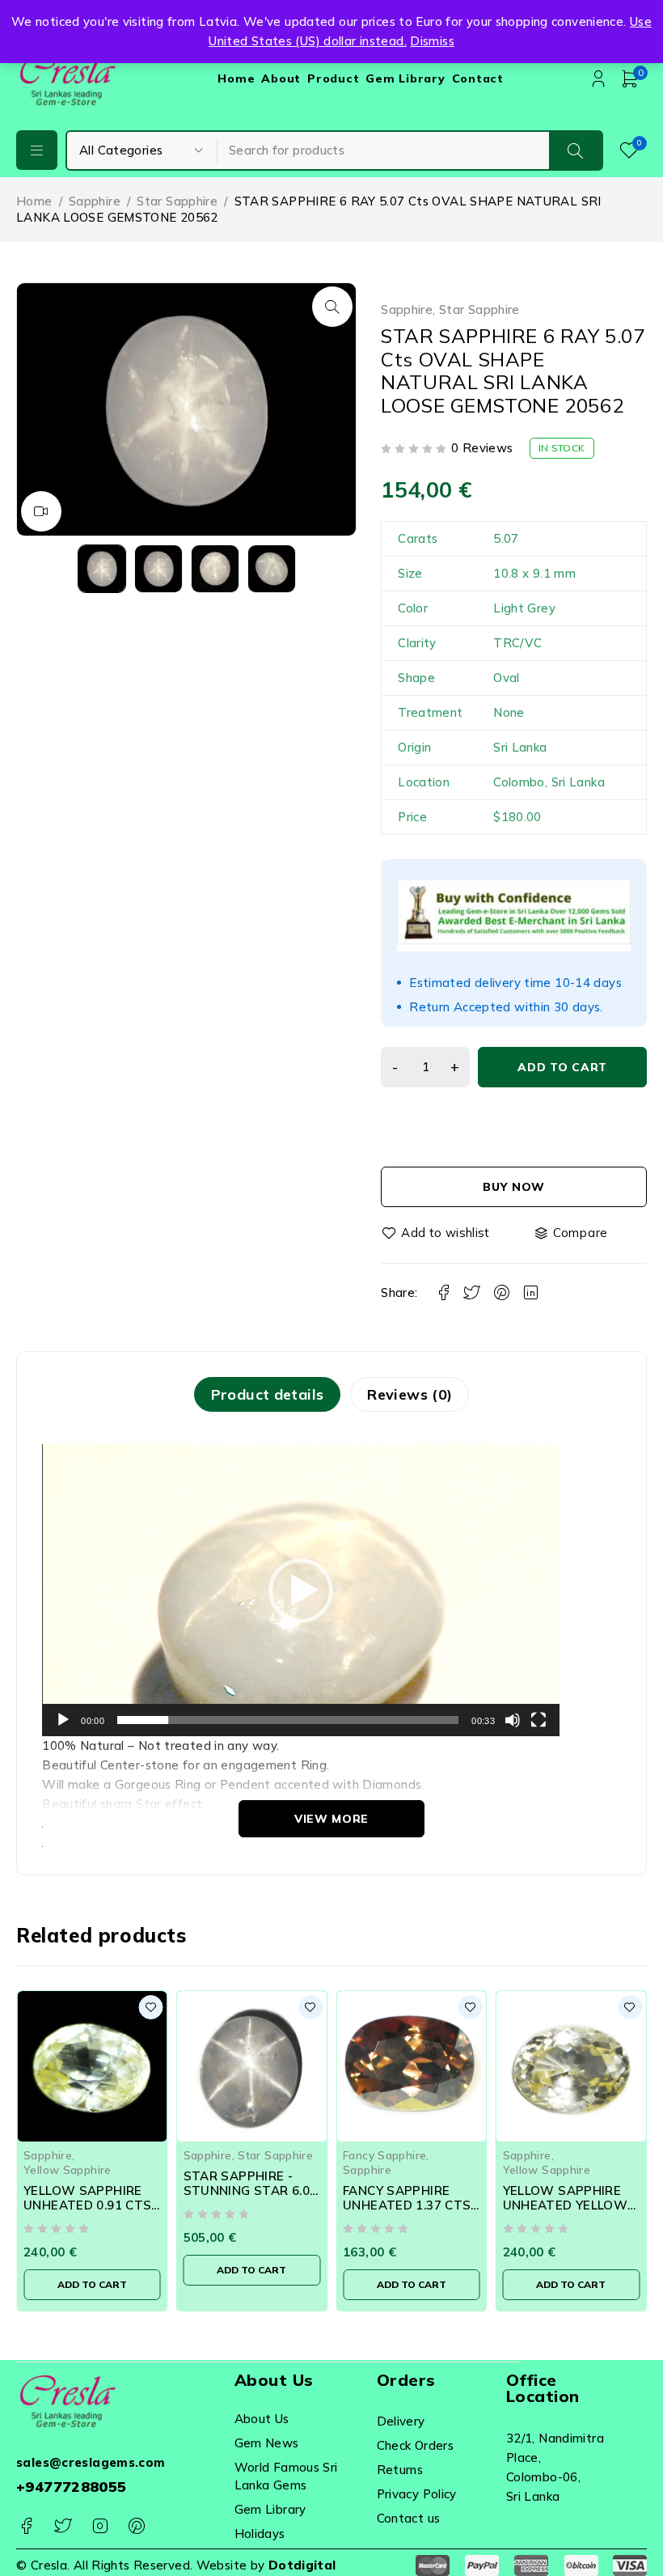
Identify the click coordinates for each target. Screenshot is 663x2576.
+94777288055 (72, 2487)
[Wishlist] (437, 1233)
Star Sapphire (177, 201)
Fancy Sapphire (384, 2155)
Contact (478, 78)
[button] (332, 307)
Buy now (514, 1187)
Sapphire (95, 201)
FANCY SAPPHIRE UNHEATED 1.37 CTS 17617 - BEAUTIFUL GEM (407, 2212)
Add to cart (562, 1067)
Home (236, 78)
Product (333, 78)
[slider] (288, 1720)
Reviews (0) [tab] (410, 1394)
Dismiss (432, 41)
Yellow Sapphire (68, 2169)
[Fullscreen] (538, 1720)
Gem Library (405, 78)
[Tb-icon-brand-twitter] (63, 2526)
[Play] (63, 1720)
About (281, 78)
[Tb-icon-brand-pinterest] (136, 2526)
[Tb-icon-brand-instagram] (100, 2526)
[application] (301, 1590)
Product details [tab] (268, 1394)
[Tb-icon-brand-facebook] (26, 2526)
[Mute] (513, 1720)
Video (41, 511)
